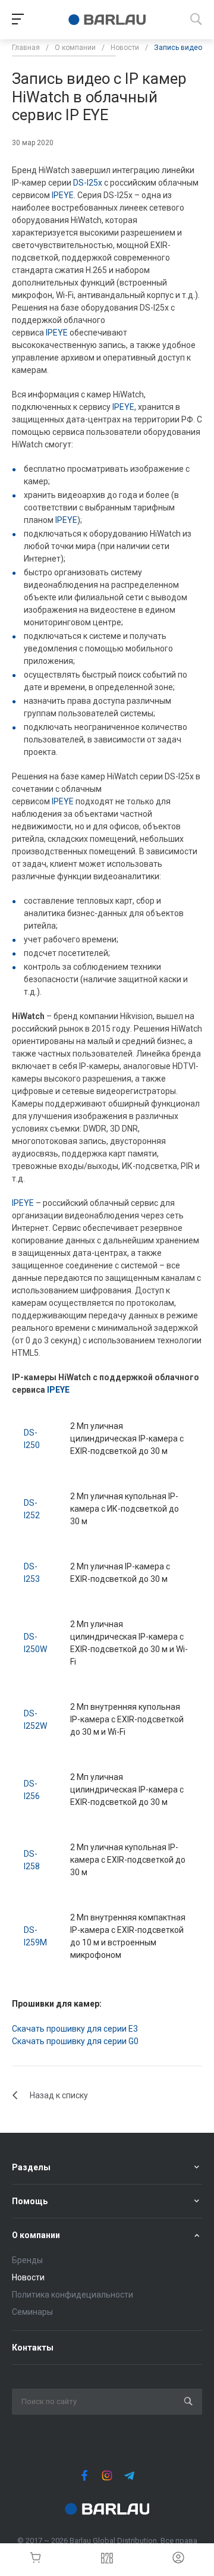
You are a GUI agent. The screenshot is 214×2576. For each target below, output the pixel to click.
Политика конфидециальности (73, 2295)
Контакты (33, 2348)
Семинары (32, 2312)
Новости (28, 2277)
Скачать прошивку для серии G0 (75, 2041)
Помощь (30, 2201)
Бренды (27, 2260)
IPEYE (63, 195)
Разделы (31, 2167)
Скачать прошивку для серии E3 (75, 2029)
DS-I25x (88, 183)
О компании (36, 2235)
